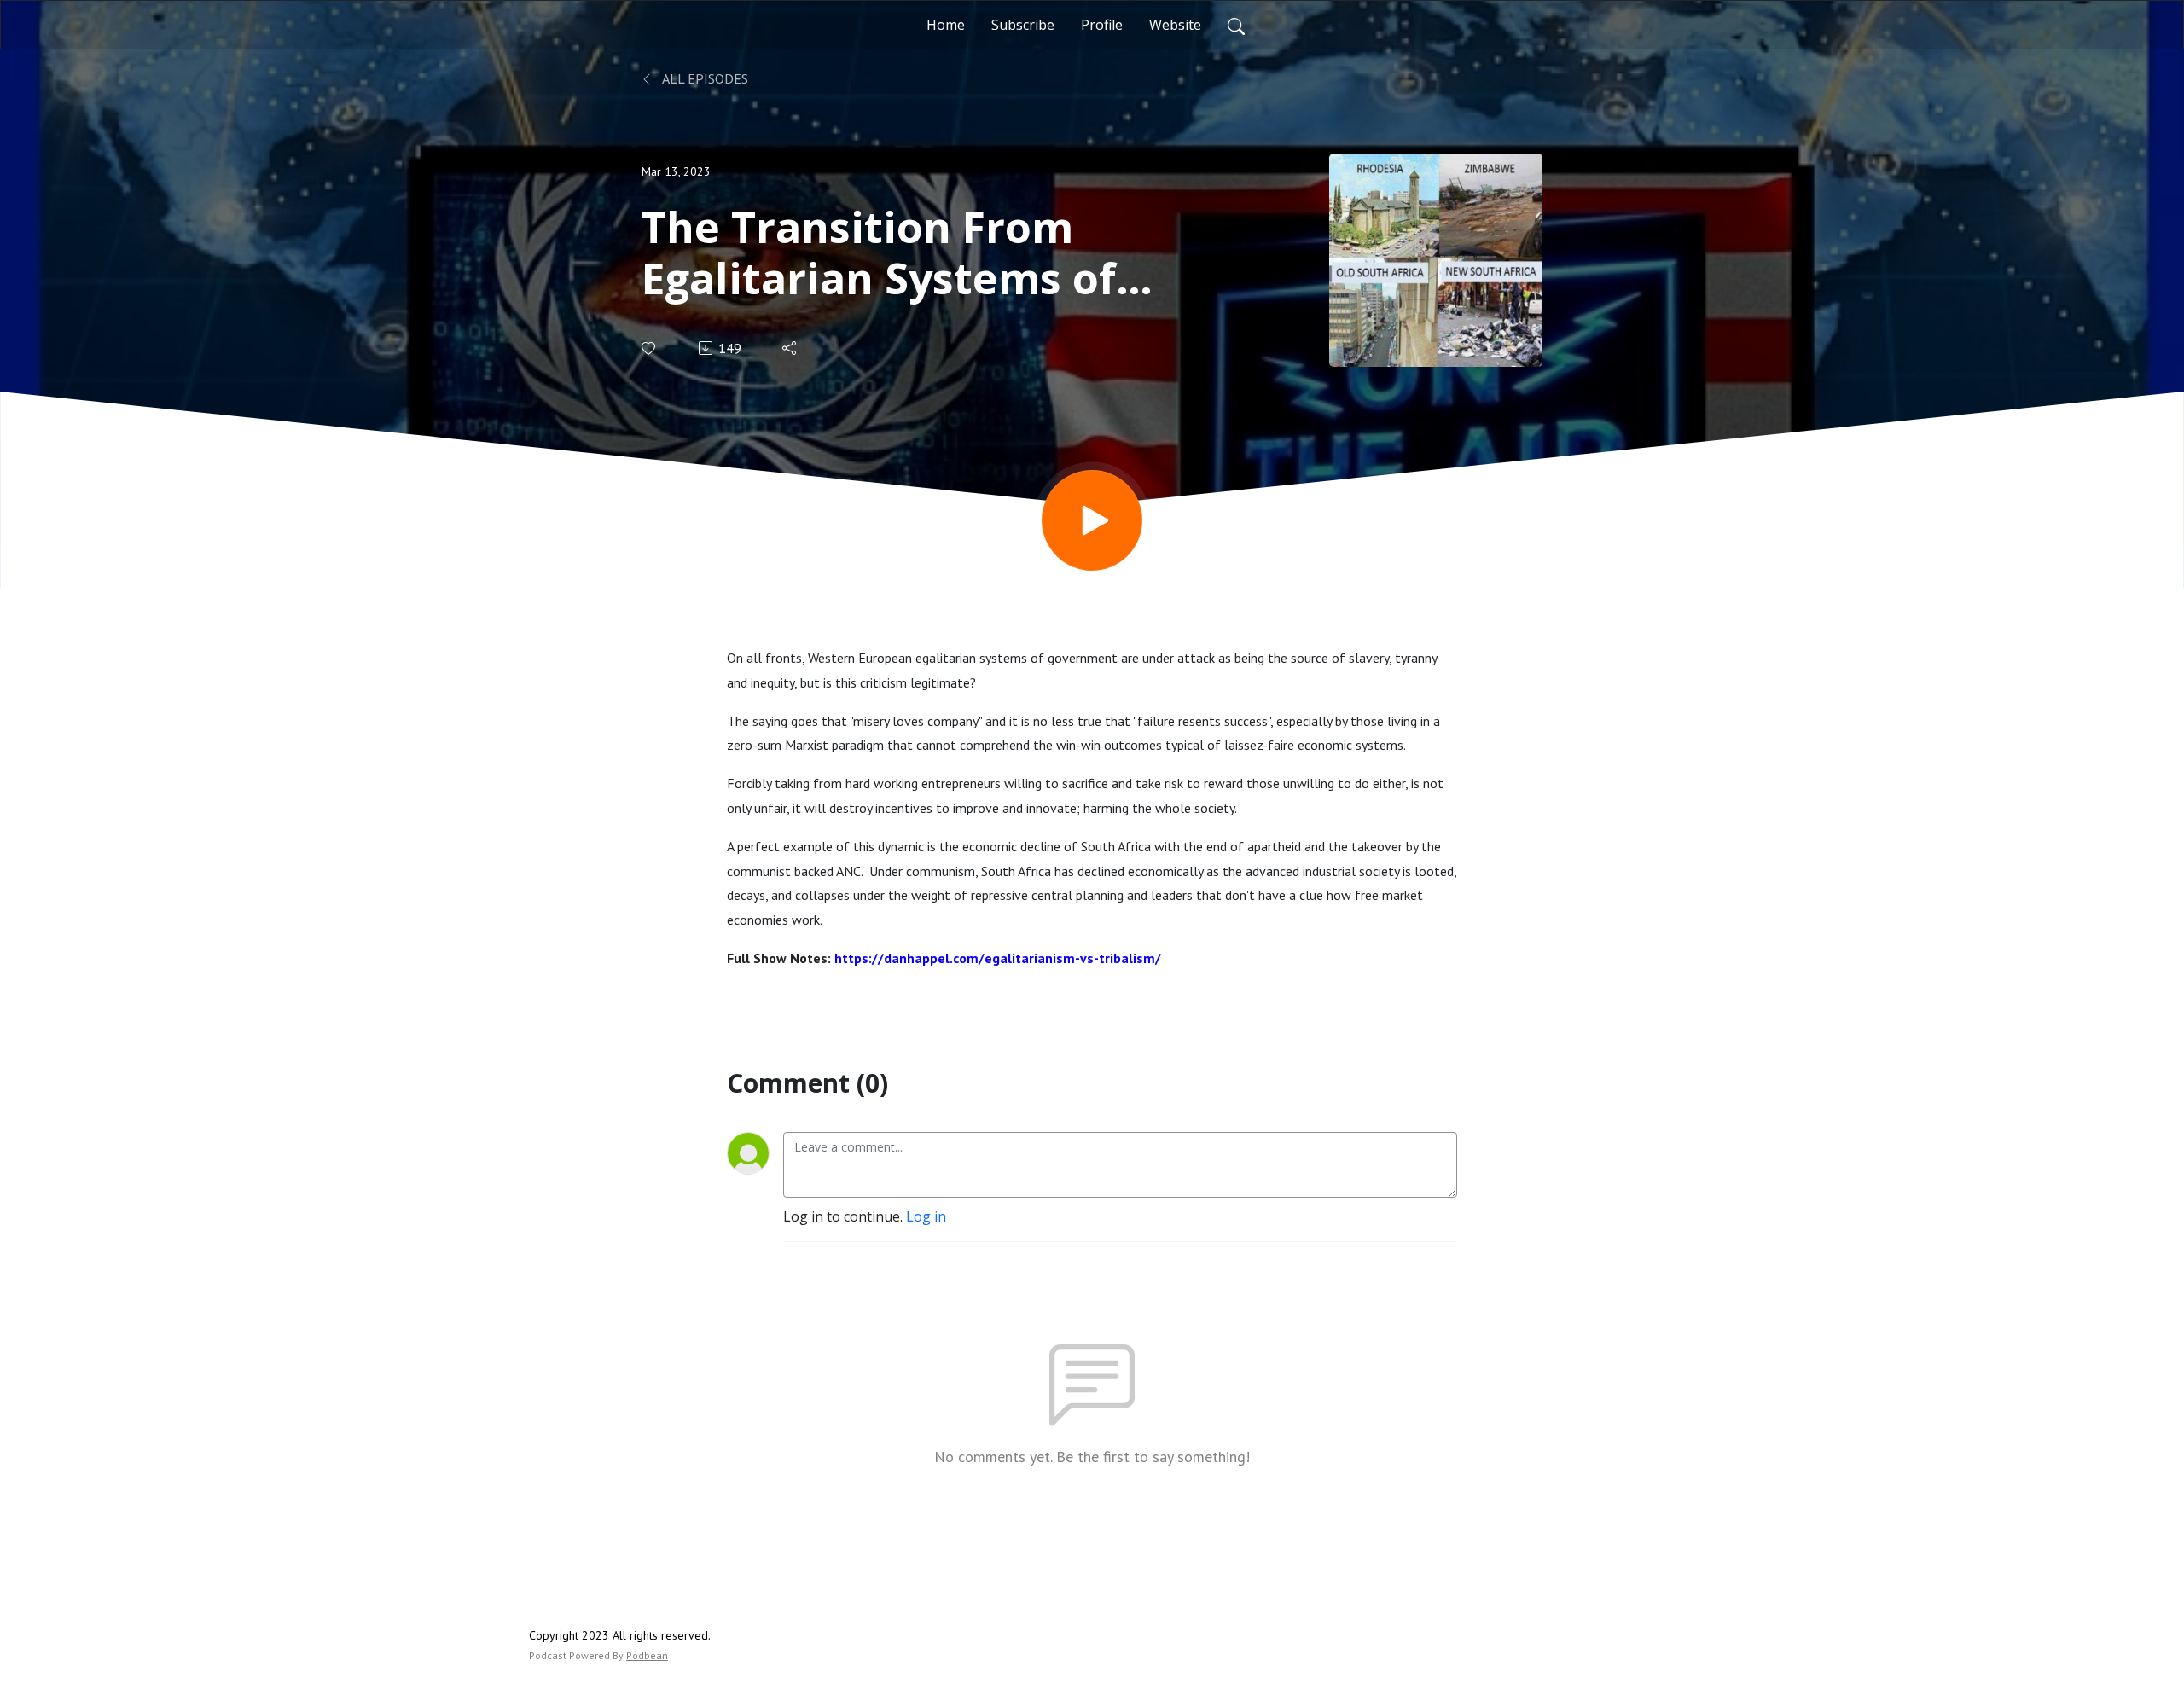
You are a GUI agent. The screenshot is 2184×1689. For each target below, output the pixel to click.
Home (946, 25)
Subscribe (1023, 25)
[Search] (1236, 25)
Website (1175, 25)
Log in (926, 1216)
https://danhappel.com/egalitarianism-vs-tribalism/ (998, 958)
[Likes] (650, 348)
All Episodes (704, 78)
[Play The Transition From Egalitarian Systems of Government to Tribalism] (1092, 520)
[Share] (790, 348)
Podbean (647, 1655)
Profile (1102, 25)
